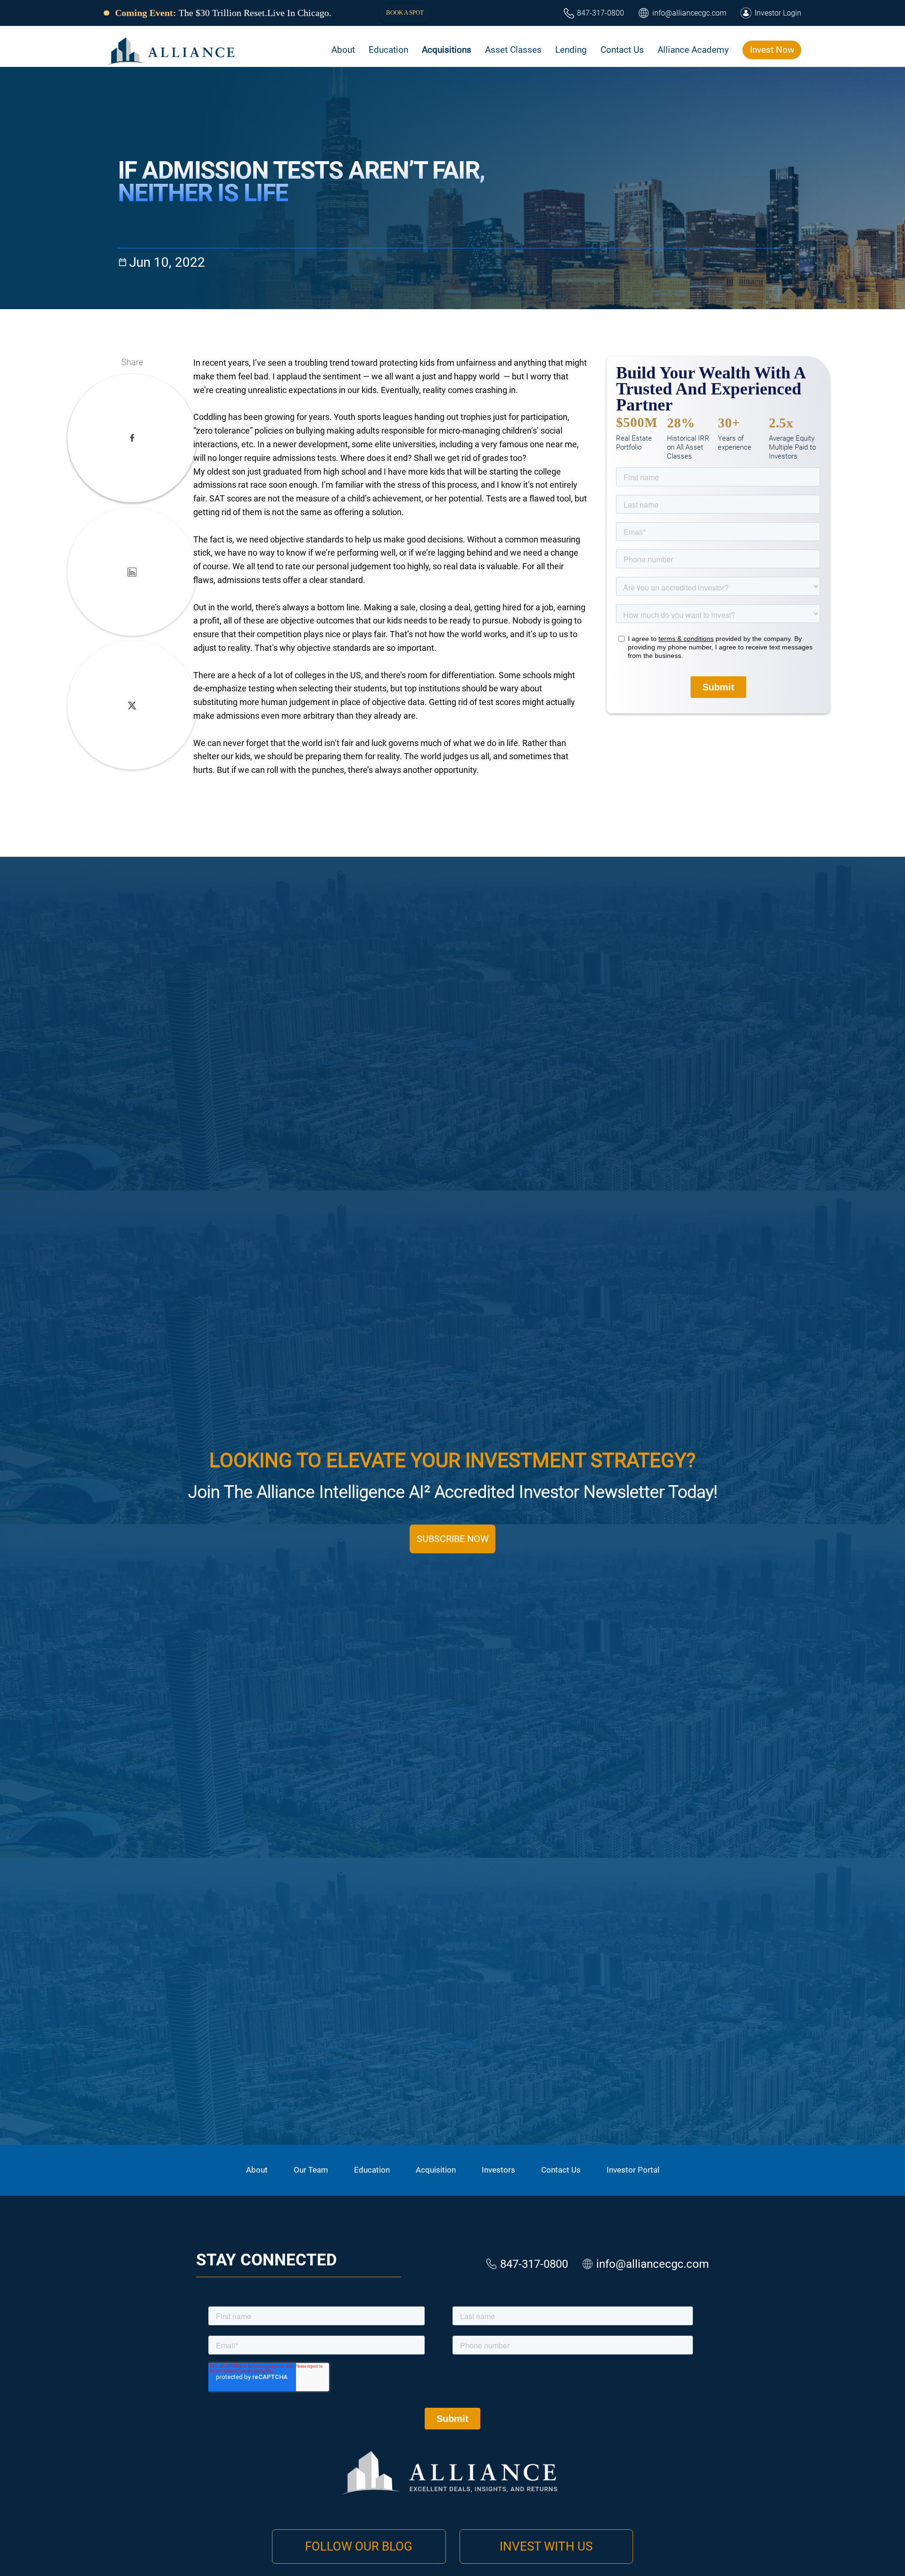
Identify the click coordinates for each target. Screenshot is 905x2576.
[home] (172, 50)
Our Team (311, 2170)
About (257, 2170)
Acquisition (436, 2170)
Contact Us (561, 2170)
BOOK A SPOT (405, 12)
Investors (498, 2170)
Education (372, 2170)
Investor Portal (633, 2170)
